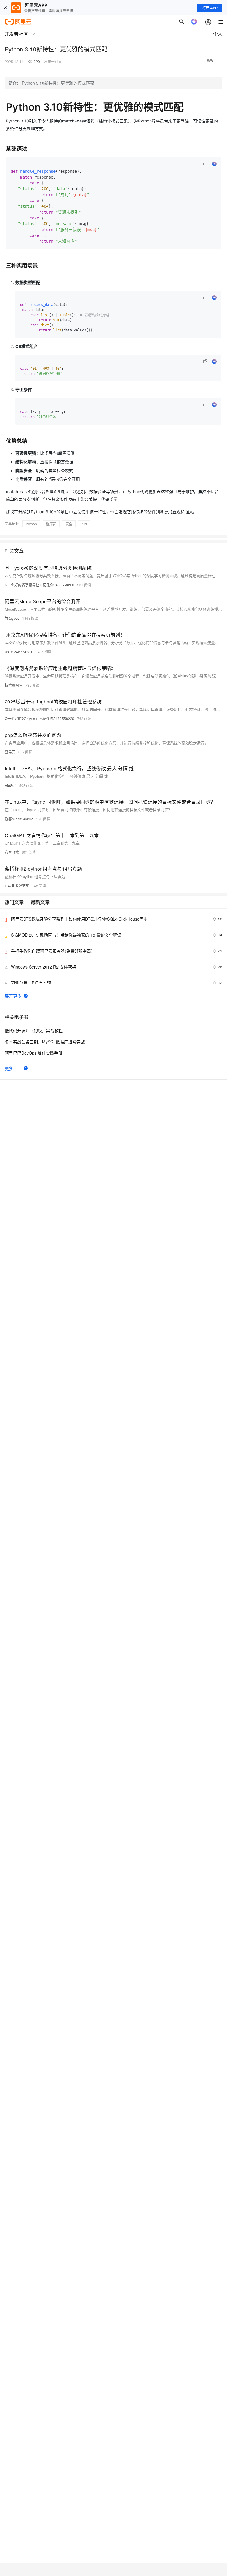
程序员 (51, 524)
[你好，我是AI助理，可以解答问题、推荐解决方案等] (194, 22)
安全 (69, 524)
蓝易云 (10, 752)
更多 (9, 1068)
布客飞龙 (12, 852)
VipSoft (10, 785)
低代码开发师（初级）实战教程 (34, 1030)
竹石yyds (12, 618)
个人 (218, 34)
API (84, 524)
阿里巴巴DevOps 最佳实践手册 (34, 1053)
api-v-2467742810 (20, 652)
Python (31, 524)
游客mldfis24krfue (19, 819)
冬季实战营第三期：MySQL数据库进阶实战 (45, 1042)
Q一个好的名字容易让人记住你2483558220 (39, 585)
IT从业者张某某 (17, 886)
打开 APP (210, 8)
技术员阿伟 (14, 685)
